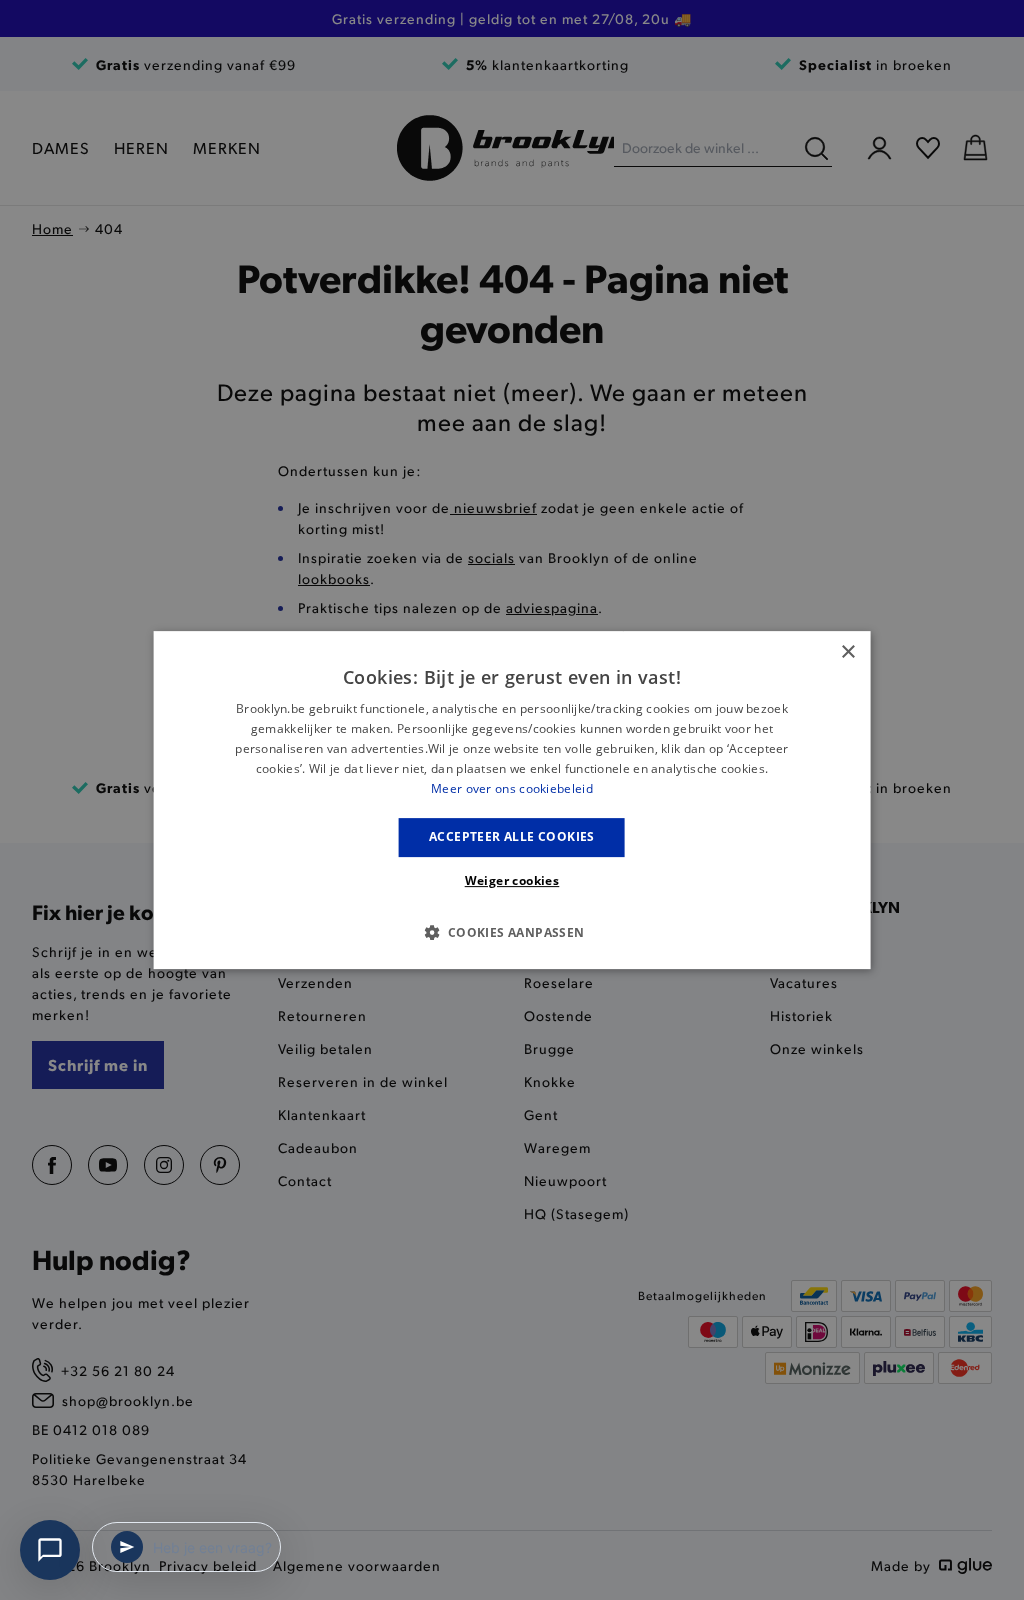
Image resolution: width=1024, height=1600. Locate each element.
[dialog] (512, 800)
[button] (511, 932)
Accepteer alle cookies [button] (512, 836)
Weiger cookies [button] (512, 880)
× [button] (847, 652)
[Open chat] (50, 1550)
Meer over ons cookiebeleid (512, 788)
